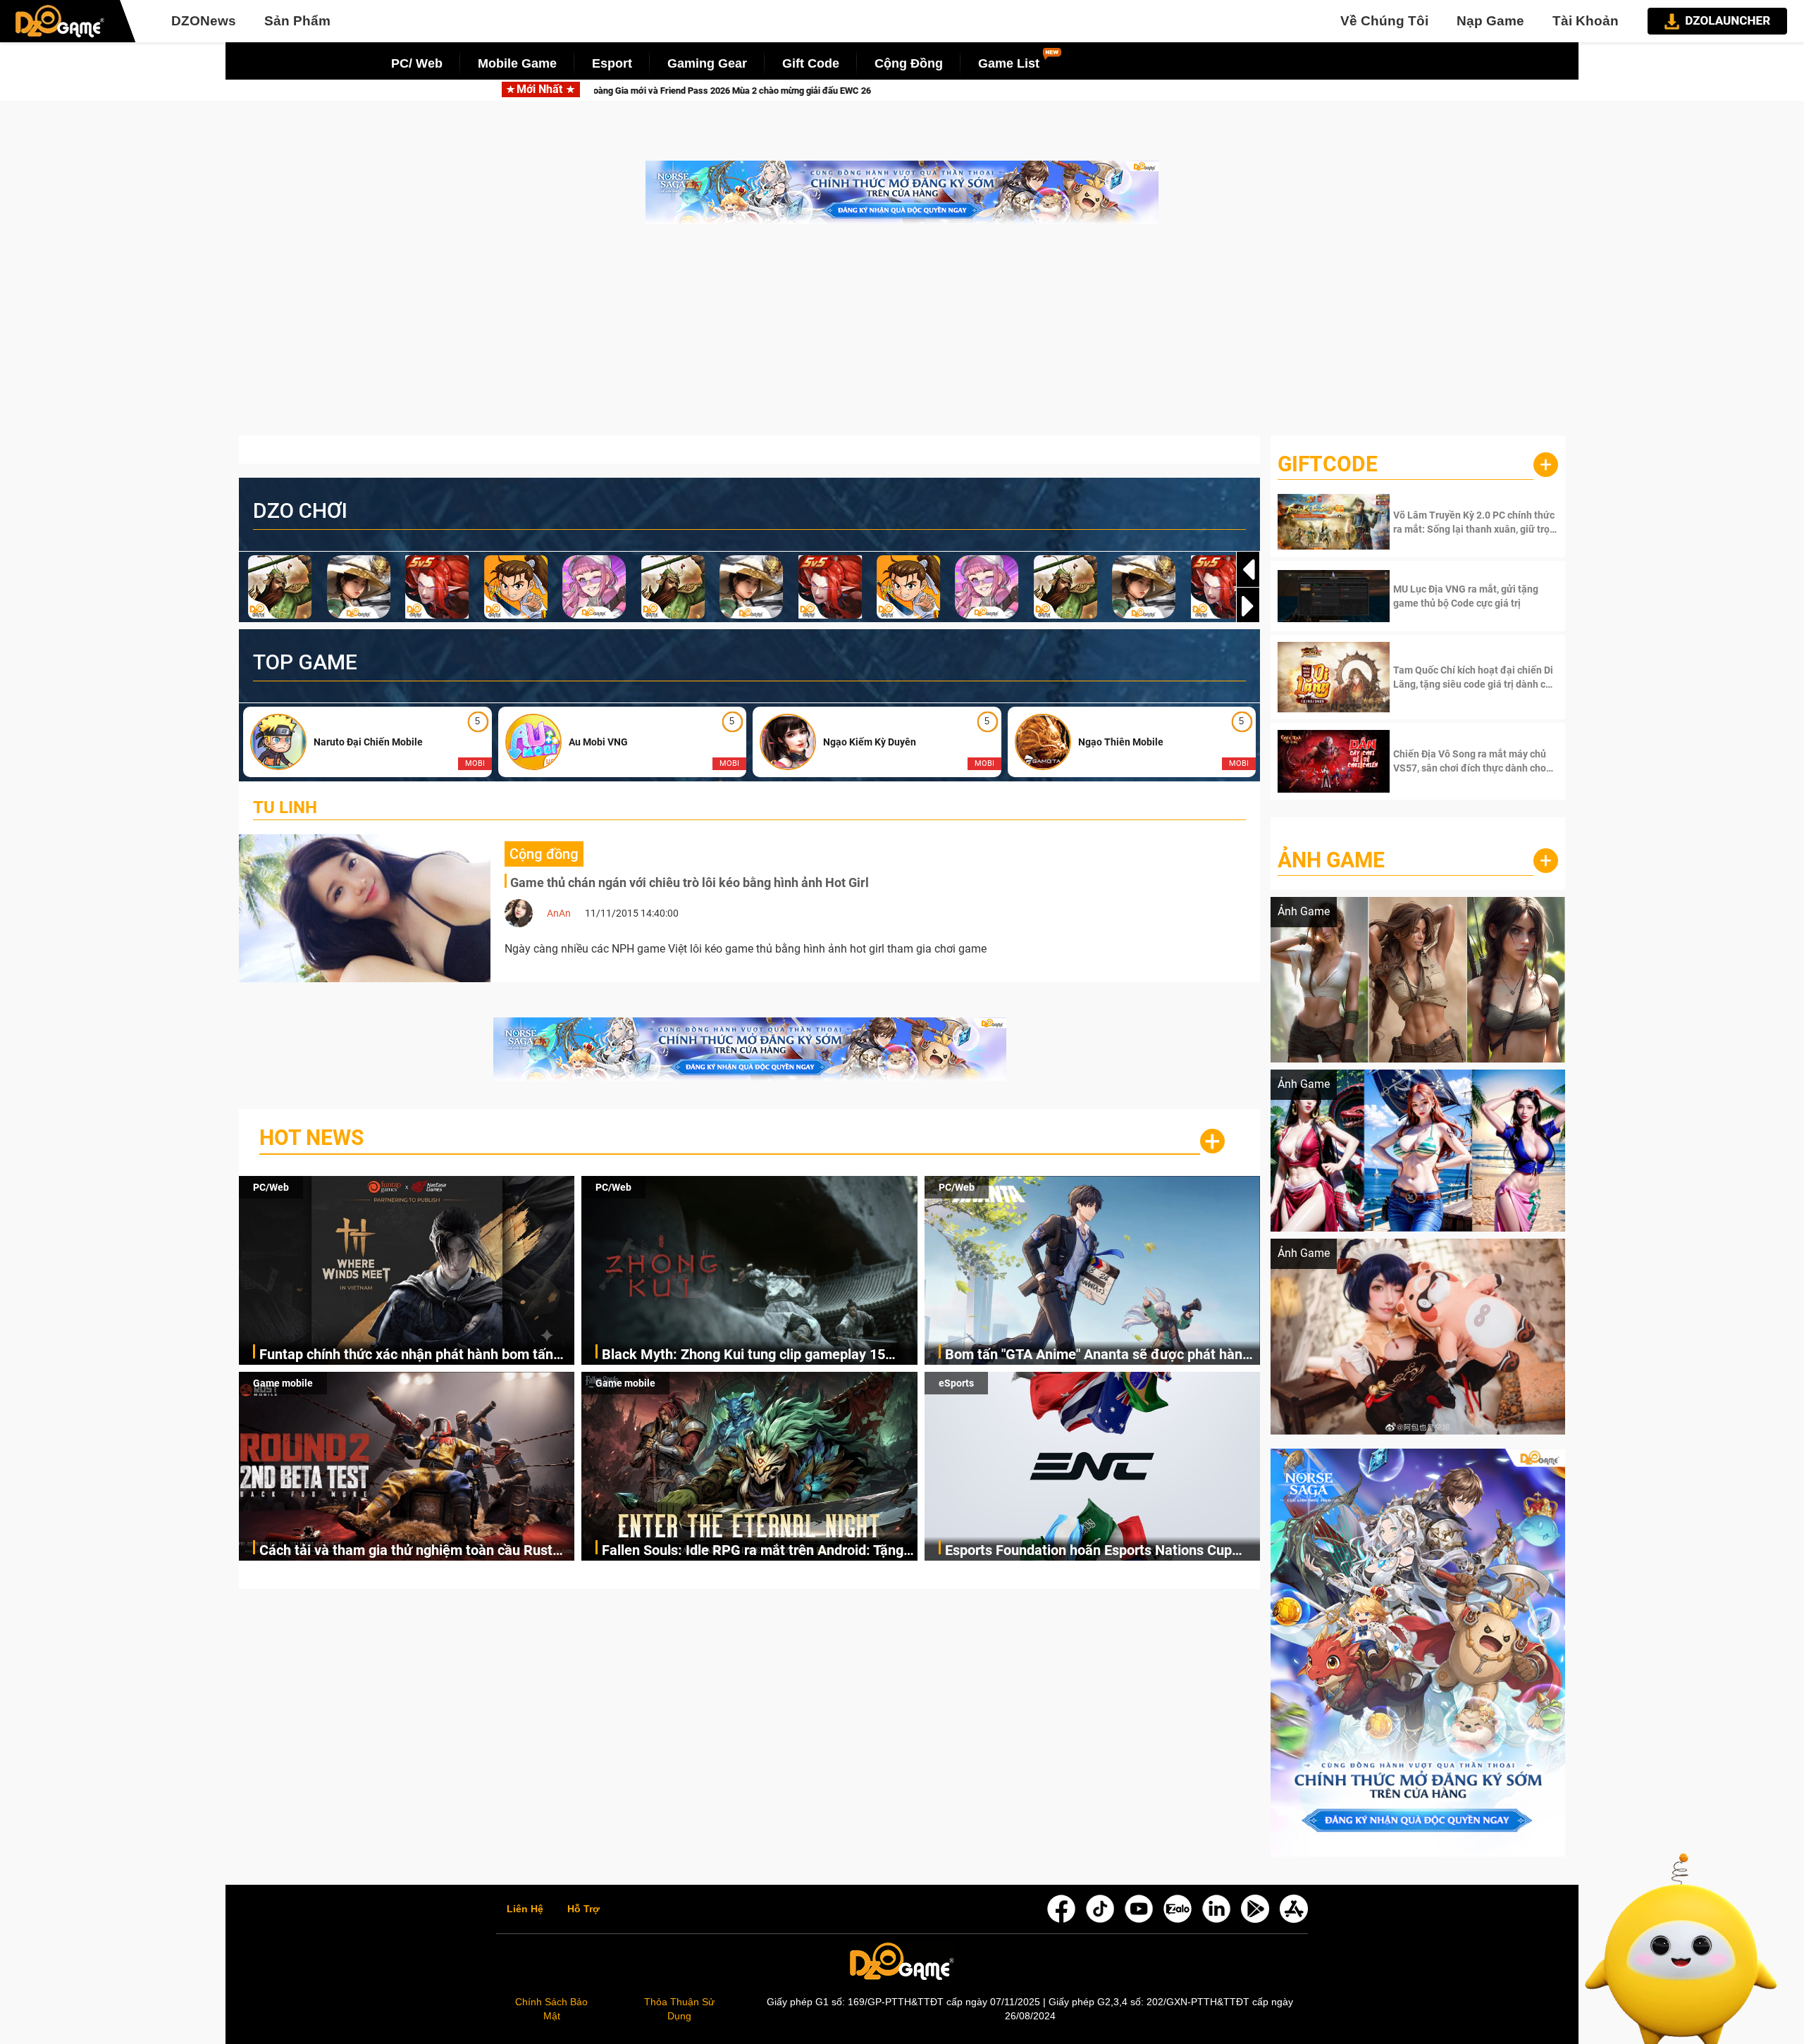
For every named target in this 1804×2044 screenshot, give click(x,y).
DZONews (204, 21)
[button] (1248, 606)
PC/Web (271, 1187)
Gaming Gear (707, 63)
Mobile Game (517, 63)
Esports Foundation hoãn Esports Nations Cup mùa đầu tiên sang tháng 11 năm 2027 (1088, 1551)
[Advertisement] (902, 337)
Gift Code (811, 63)
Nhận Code (1474, 522)
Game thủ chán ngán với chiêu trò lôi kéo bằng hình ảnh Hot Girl (690, 882)
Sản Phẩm (297, 21)
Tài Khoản (1586, 21)
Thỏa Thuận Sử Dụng (679, 2009)
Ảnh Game (1331, 860)
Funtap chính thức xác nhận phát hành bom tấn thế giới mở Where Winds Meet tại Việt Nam (731, 91)
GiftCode (1328, 464)
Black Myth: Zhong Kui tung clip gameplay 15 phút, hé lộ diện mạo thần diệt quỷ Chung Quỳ (1164, 91)
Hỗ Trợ (583, 1909)
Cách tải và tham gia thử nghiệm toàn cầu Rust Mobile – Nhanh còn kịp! (406, 1551)
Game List (1009, 63)
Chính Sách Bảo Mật (551, 2009)
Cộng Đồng (909, 63)
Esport (612, 63)
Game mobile (283, 1383)
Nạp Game (1490, 21)
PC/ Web (417, 63)
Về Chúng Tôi (1384, 21)
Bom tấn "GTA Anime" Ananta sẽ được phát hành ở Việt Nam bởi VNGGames (1098, 1355)
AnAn (559, 913)
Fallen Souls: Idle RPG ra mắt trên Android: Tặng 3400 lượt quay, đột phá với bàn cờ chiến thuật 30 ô (756, 1551)
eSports (956, 1383)
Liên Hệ (525, 1909)
